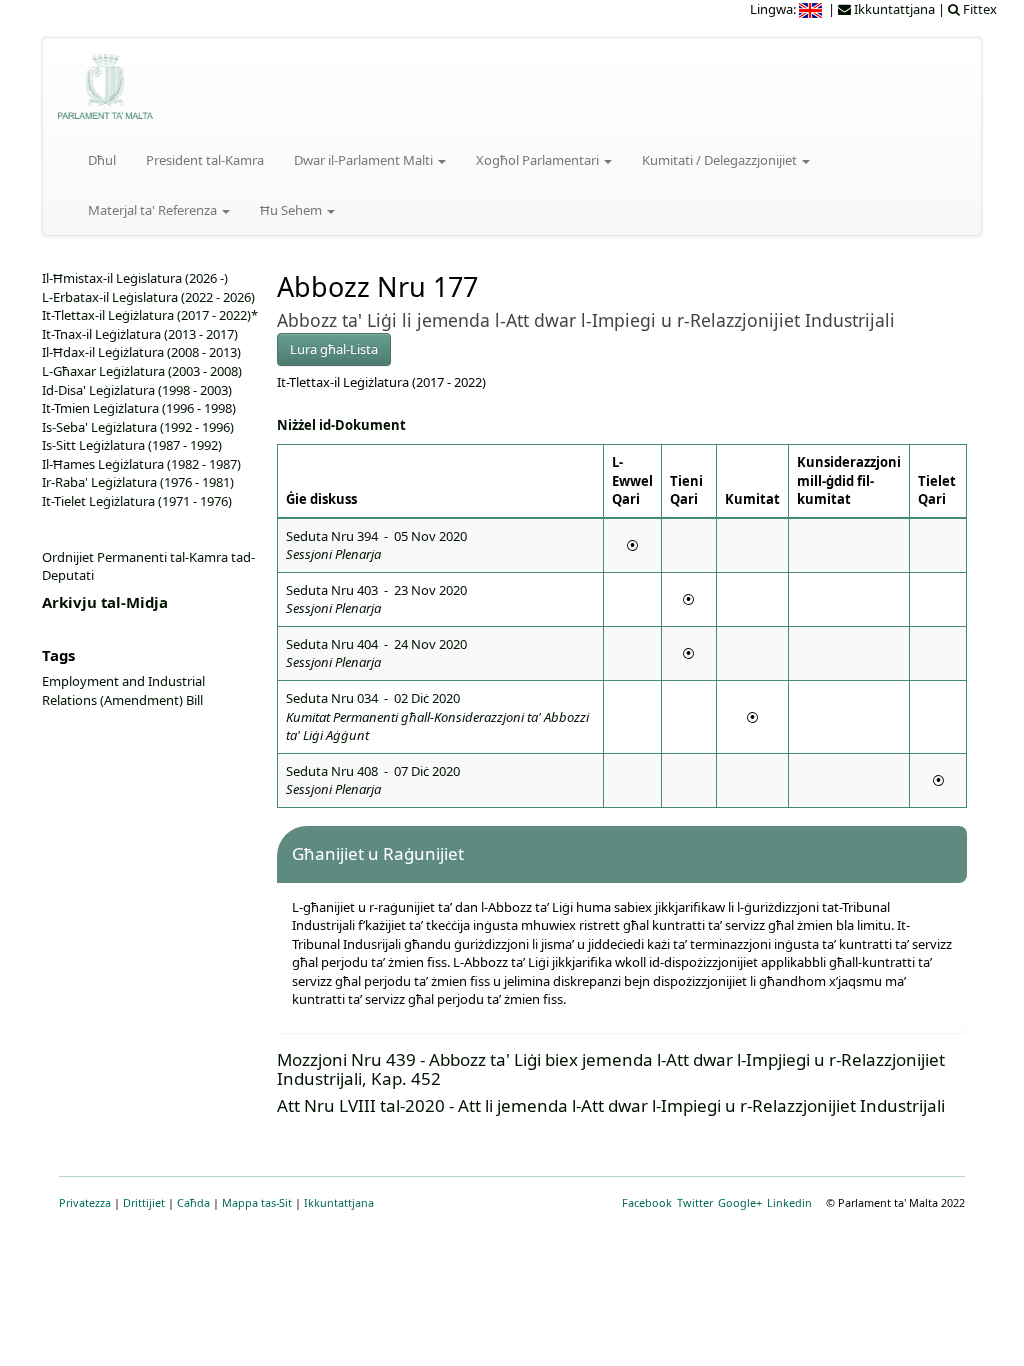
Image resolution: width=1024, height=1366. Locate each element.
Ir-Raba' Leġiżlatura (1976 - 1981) (138, 482)
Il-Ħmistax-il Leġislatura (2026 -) (135, 278)
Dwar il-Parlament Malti (365, 160)
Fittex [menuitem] (978, 9)
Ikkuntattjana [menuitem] (893, 9)
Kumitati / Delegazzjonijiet (721, 160)
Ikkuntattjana (339, 1202)
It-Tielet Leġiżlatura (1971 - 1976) (137, 501)
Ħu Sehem (292, 210)
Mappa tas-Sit (257, 1202)
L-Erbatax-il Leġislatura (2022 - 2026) (148, 297)
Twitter (695, 1202)
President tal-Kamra (205, 160)
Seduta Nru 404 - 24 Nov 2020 (376, 653)
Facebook (647, 1202)
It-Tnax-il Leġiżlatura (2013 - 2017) (140, 334)
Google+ (740, 1202)
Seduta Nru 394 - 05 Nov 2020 (376, 545)
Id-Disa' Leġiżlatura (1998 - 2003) (137, 390)
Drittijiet (144, 1202)
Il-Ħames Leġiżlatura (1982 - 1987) (141, 464)
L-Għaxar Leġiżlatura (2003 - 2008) (142, 371)
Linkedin (789, 1202)
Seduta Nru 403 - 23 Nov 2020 (376, 599)
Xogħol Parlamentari (539, 160)
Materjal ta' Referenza (154, 210)
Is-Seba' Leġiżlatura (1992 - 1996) (138, 427)
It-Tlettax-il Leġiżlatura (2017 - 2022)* (150, 315)
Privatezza (85, 1202)
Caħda (193, 1202)
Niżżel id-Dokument (341, 425)
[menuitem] (812, 9)
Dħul (102, 160)
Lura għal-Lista (334, 349)
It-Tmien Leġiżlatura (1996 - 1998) (139, 408)
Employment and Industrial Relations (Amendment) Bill (123, 690)
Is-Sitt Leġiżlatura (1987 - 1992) (132, 445)
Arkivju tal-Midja (105, 602)
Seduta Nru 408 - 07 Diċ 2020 (373, 780)
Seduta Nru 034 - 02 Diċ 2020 (437, 716)
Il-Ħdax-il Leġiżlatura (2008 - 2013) (141, 352)
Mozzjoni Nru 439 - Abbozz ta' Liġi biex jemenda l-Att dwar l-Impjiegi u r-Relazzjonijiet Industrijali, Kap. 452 (611, 1069)
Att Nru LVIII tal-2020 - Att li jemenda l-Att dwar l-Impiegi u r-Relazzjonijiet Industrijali (611, 1105)
